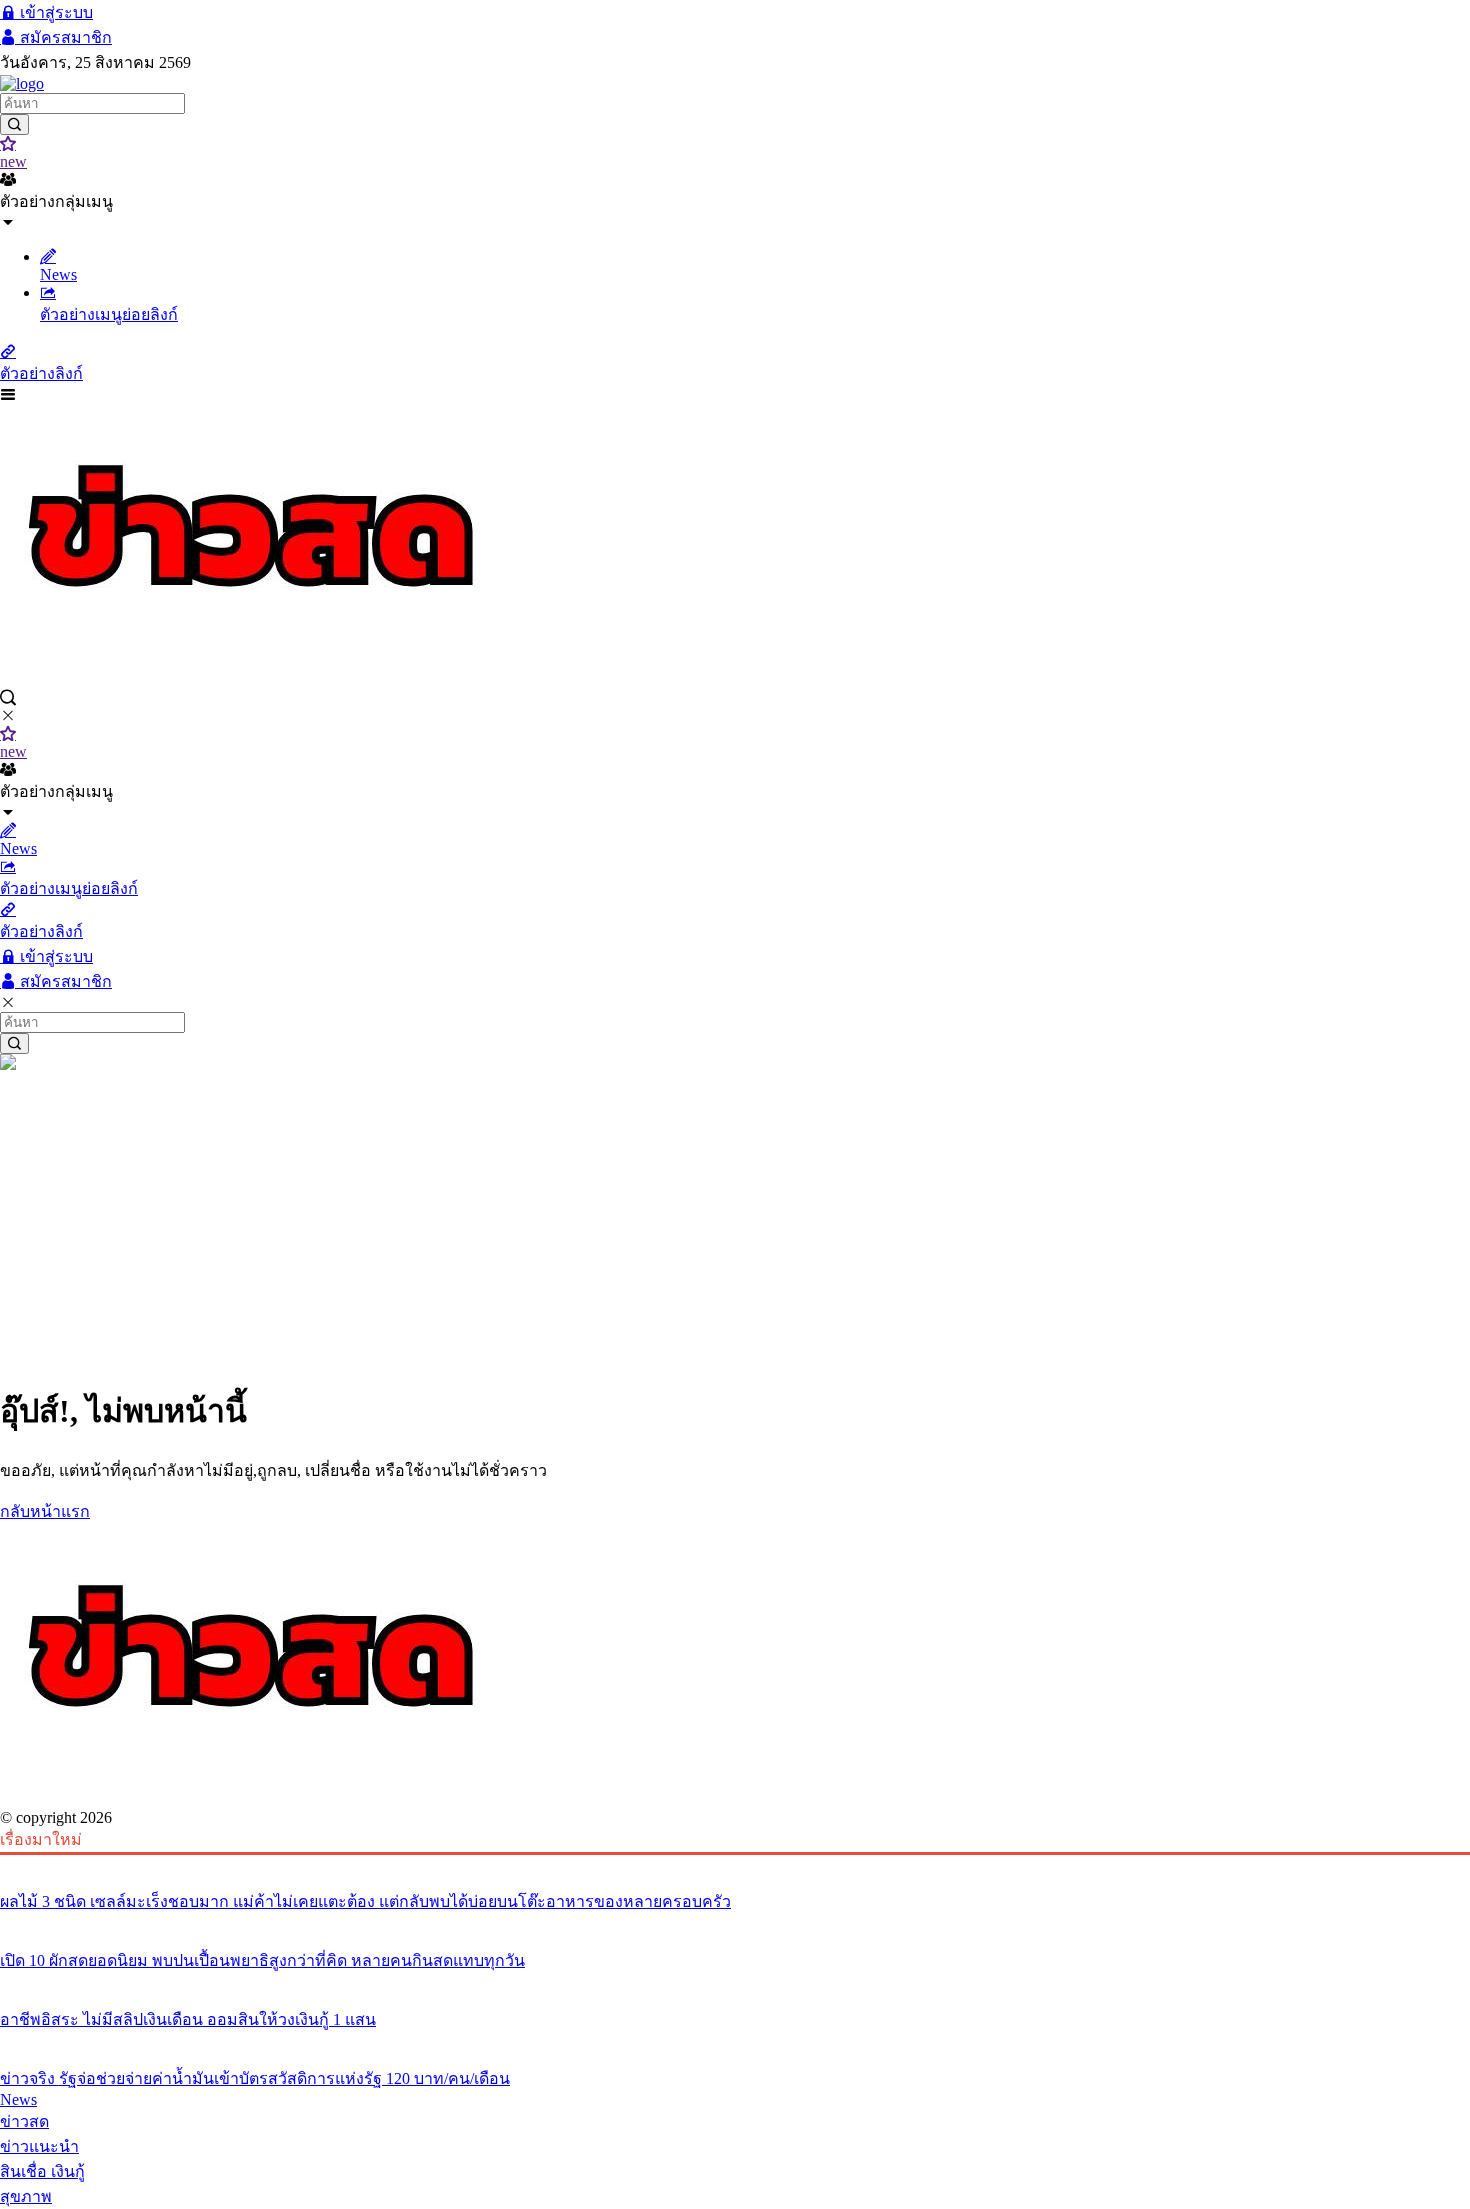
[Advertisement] (735, 1224)
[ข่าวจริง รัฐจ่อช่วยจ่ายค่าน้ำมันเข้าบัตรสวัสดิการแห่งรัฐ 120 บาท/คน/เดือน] (735, 2041)
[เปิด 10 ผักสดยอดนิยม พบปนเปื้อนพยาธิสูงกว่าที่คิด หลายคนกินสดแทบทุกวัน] (735, 1923)
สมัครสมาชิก (64, 37)
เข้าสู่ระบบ (54, 12)
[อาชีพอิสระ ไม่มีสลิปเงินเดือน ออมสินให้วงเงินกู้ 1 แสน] (735, 1982)
